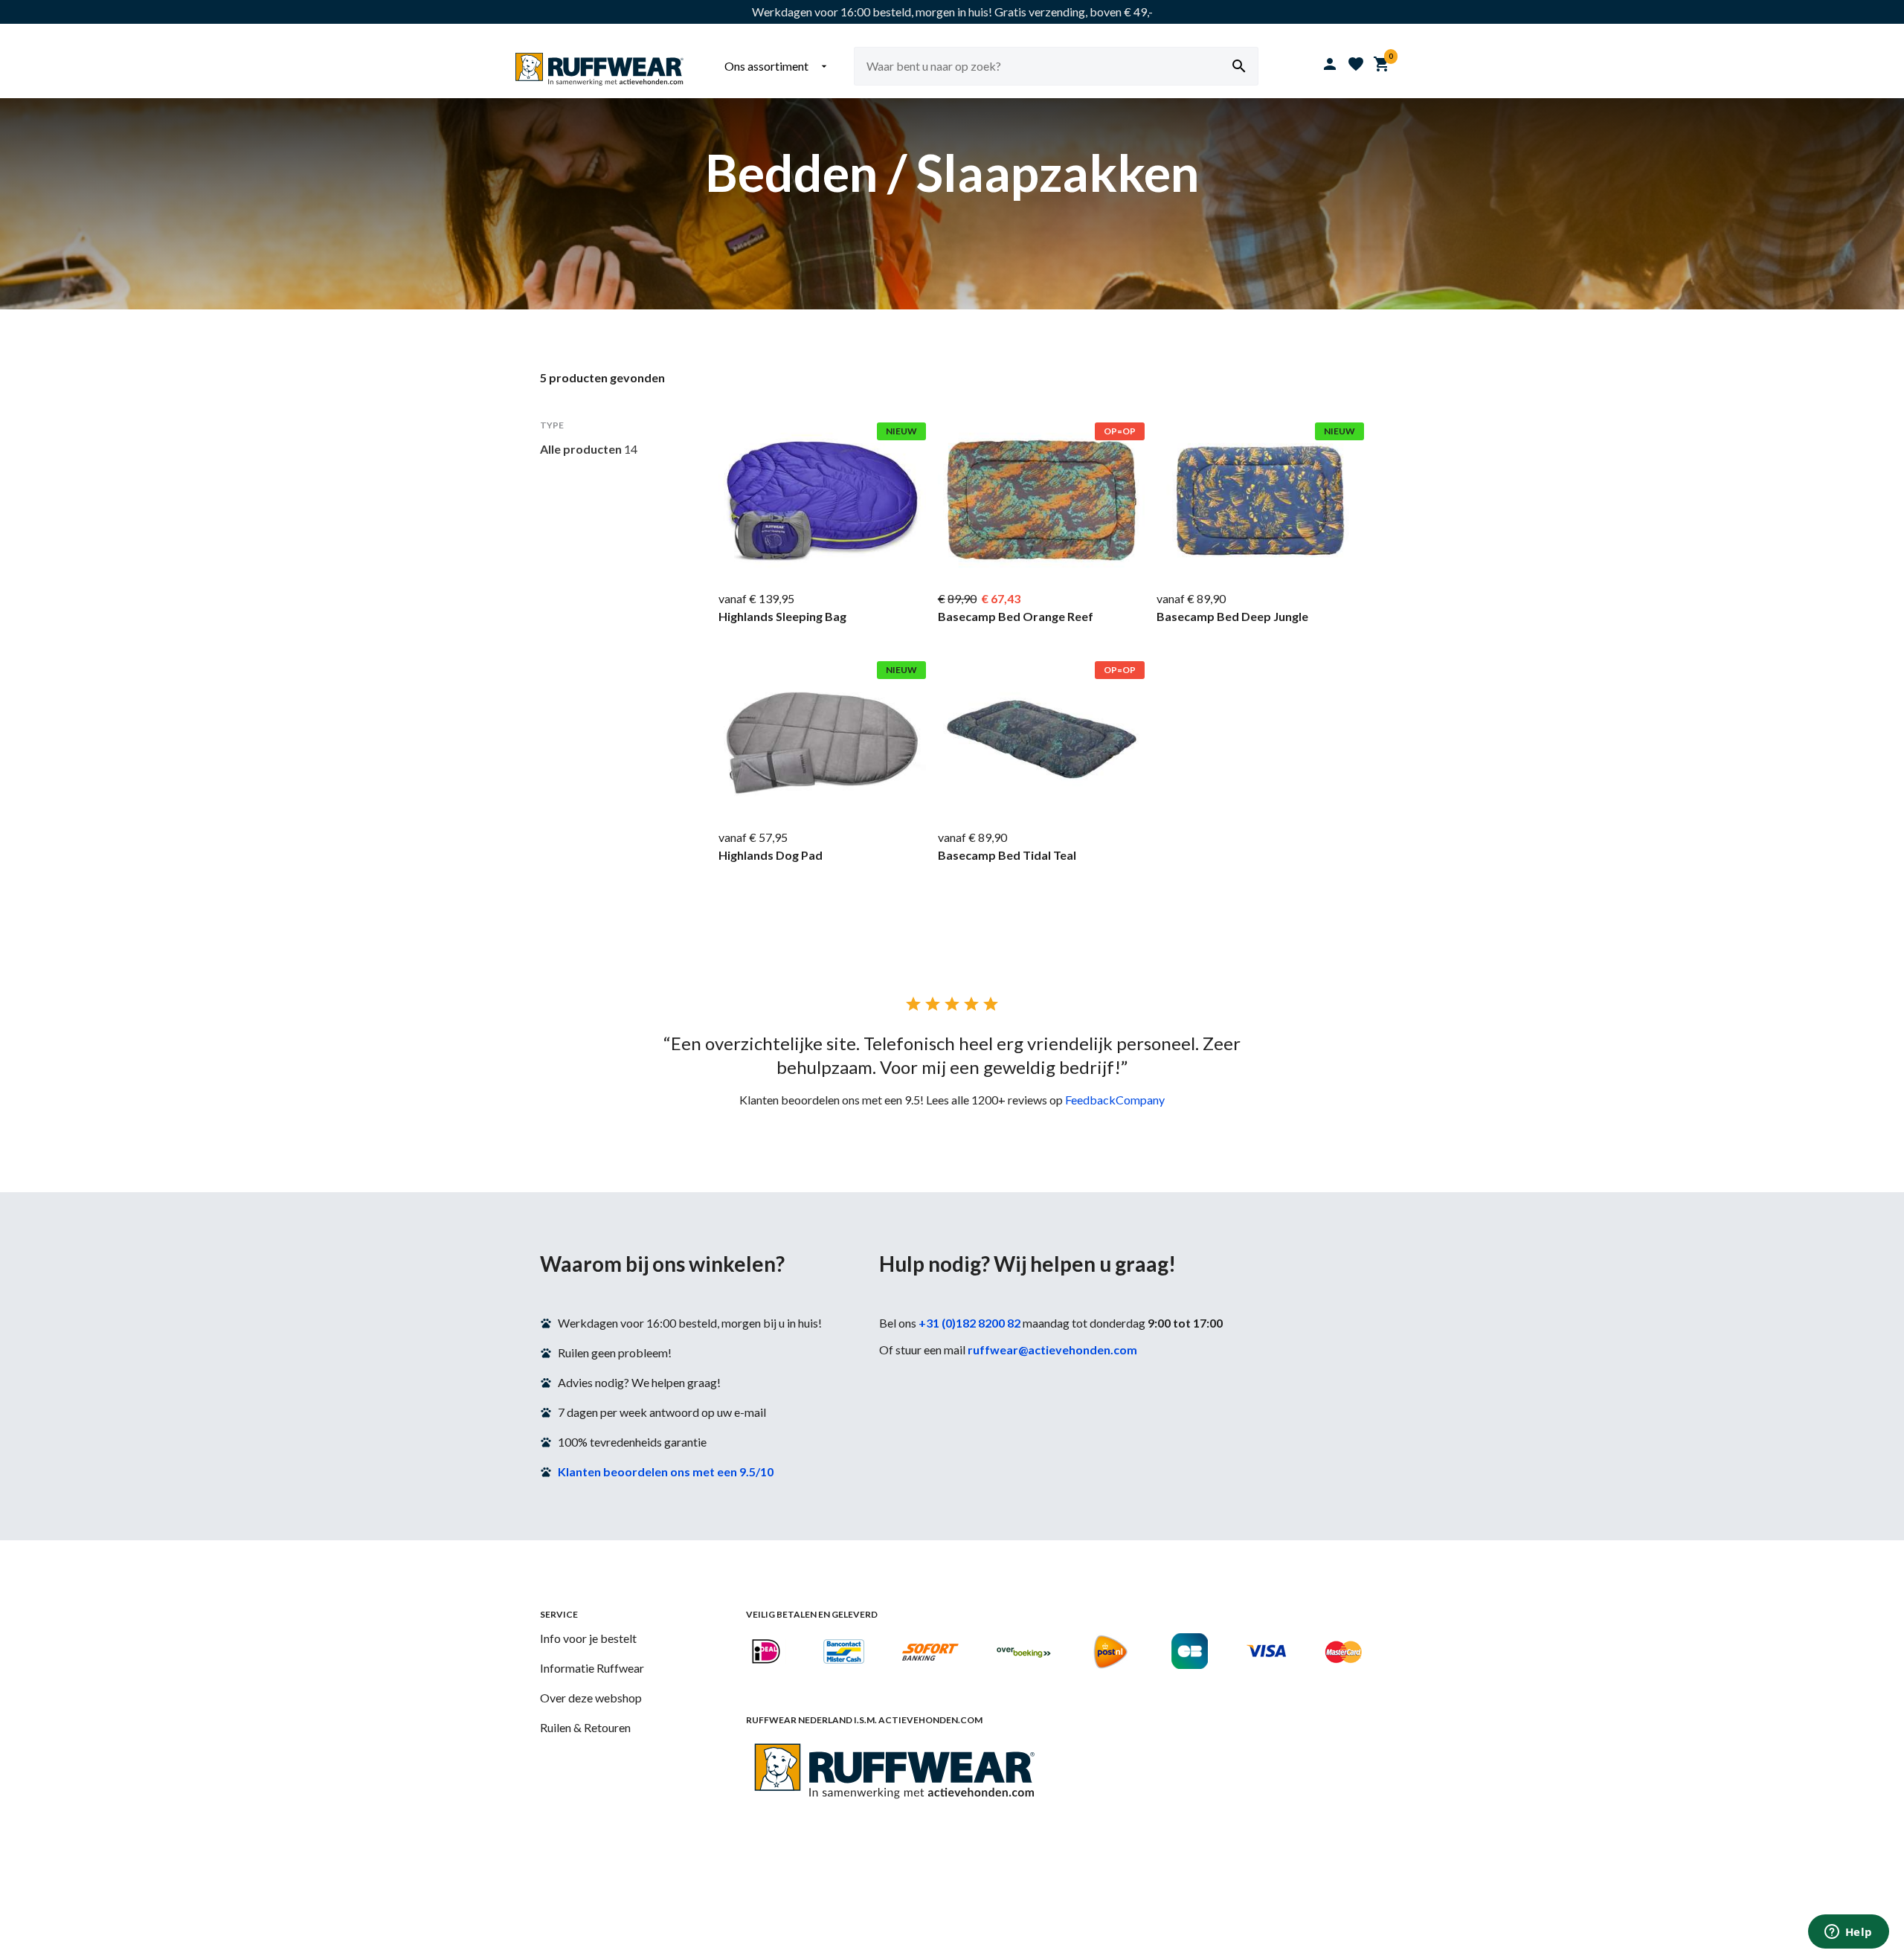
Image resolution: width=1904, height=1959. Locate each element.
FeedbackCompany (1115, 1100)
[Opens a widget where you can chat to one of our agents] (1848, 1933)
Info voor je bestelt (588, 1638)
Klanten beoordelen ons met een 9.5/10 (666, 1471)
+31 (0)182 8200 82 (969, 1323)
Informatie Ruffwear (592, 1668)
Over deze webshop (591, 1698)
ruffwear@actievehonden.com (1052, 1350)
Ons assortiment (777, 66)
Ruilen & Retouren (585, 1727)
